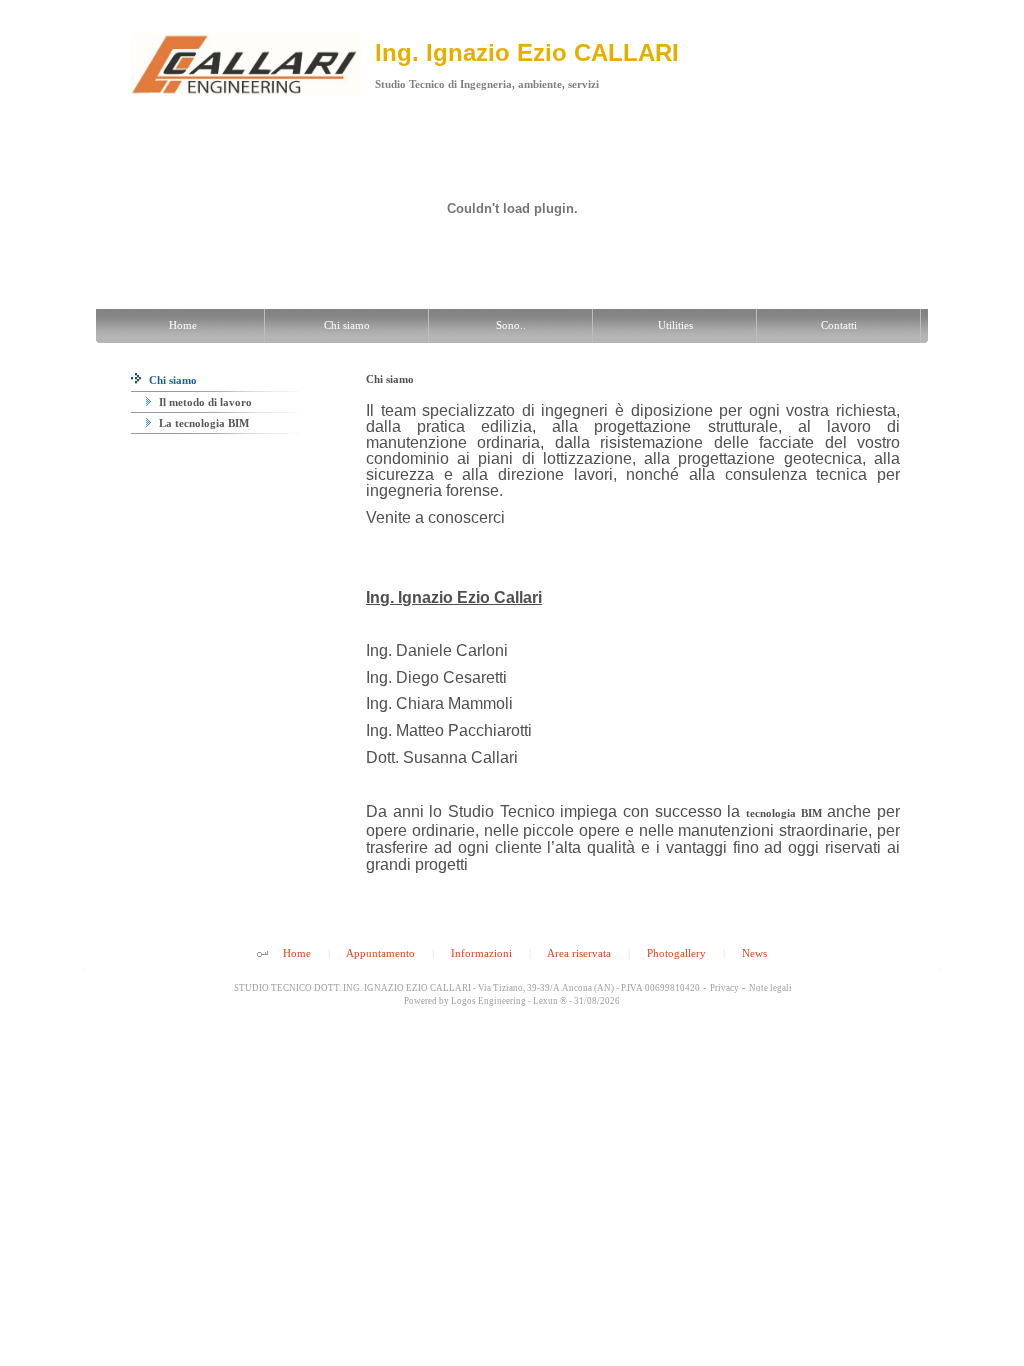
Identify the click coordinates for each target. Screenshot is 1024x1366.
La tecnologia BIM (202, 423)
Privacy (724, 988)
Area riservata (579, 953)
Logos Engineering (488, 1001)
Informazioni (481, 953)
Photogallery (676, 953)
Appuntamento (380, 953)
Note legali (770, 988)
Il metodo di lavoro (204, 402)
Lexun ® (550, 1001)
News (754, 953)
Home (297, 953)
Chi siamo (171, 380)
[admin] (262, 955)
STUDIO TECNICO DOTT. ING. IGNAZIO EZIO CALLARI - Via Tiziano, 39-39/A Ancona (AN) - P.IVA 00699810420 (466, 988)
